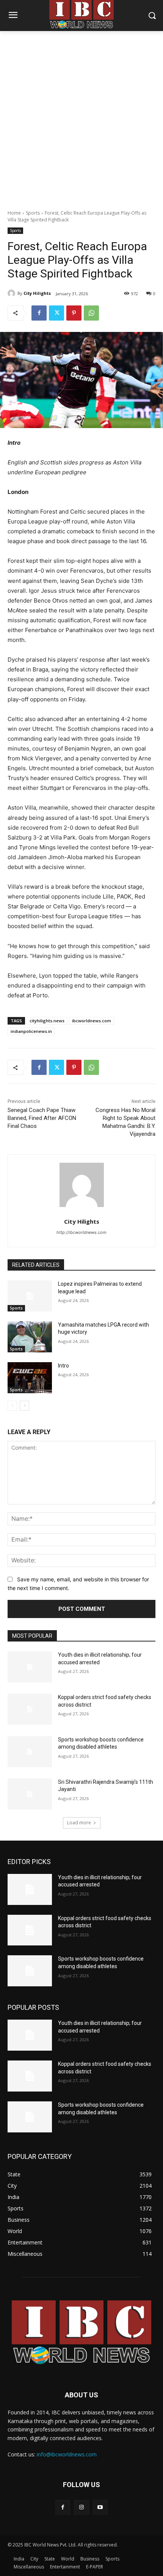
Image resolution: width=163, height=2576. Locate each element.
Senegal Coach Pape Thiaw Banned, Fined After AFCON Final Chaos (42, 1118)
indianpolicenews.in (31, 1031)
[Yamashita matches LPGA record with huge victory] (30, 1337)
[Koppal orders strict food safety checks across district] (30, 1709)
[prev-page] (12, 1406)
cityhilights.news (47, 1021)
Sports (33, 213)
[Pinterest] (74, 313)
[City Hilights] (13, 293)
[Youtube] (100, 2507)
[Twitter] (56, 313)
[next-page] (24, 1406)
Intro (63, 1366)
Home (14, 213)
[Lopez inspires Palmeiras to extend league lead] (30, 1296)
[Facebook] (39, 313)
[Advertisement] (81, 116)
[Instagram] (81, 2507)
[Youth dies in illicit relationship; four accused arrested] (30, 1667)
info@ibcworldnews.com (67, 2454)
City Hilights (37, 293)
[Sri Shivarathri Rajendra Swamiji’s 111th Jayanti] (30, 1794)
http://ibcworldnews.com (81, 1232)
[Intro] (30, 1378)
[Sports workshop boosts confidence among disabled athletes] (30, 1752)
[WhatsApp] (91, 313)
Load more (79, 1823)
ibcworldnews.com (92, 1021)
